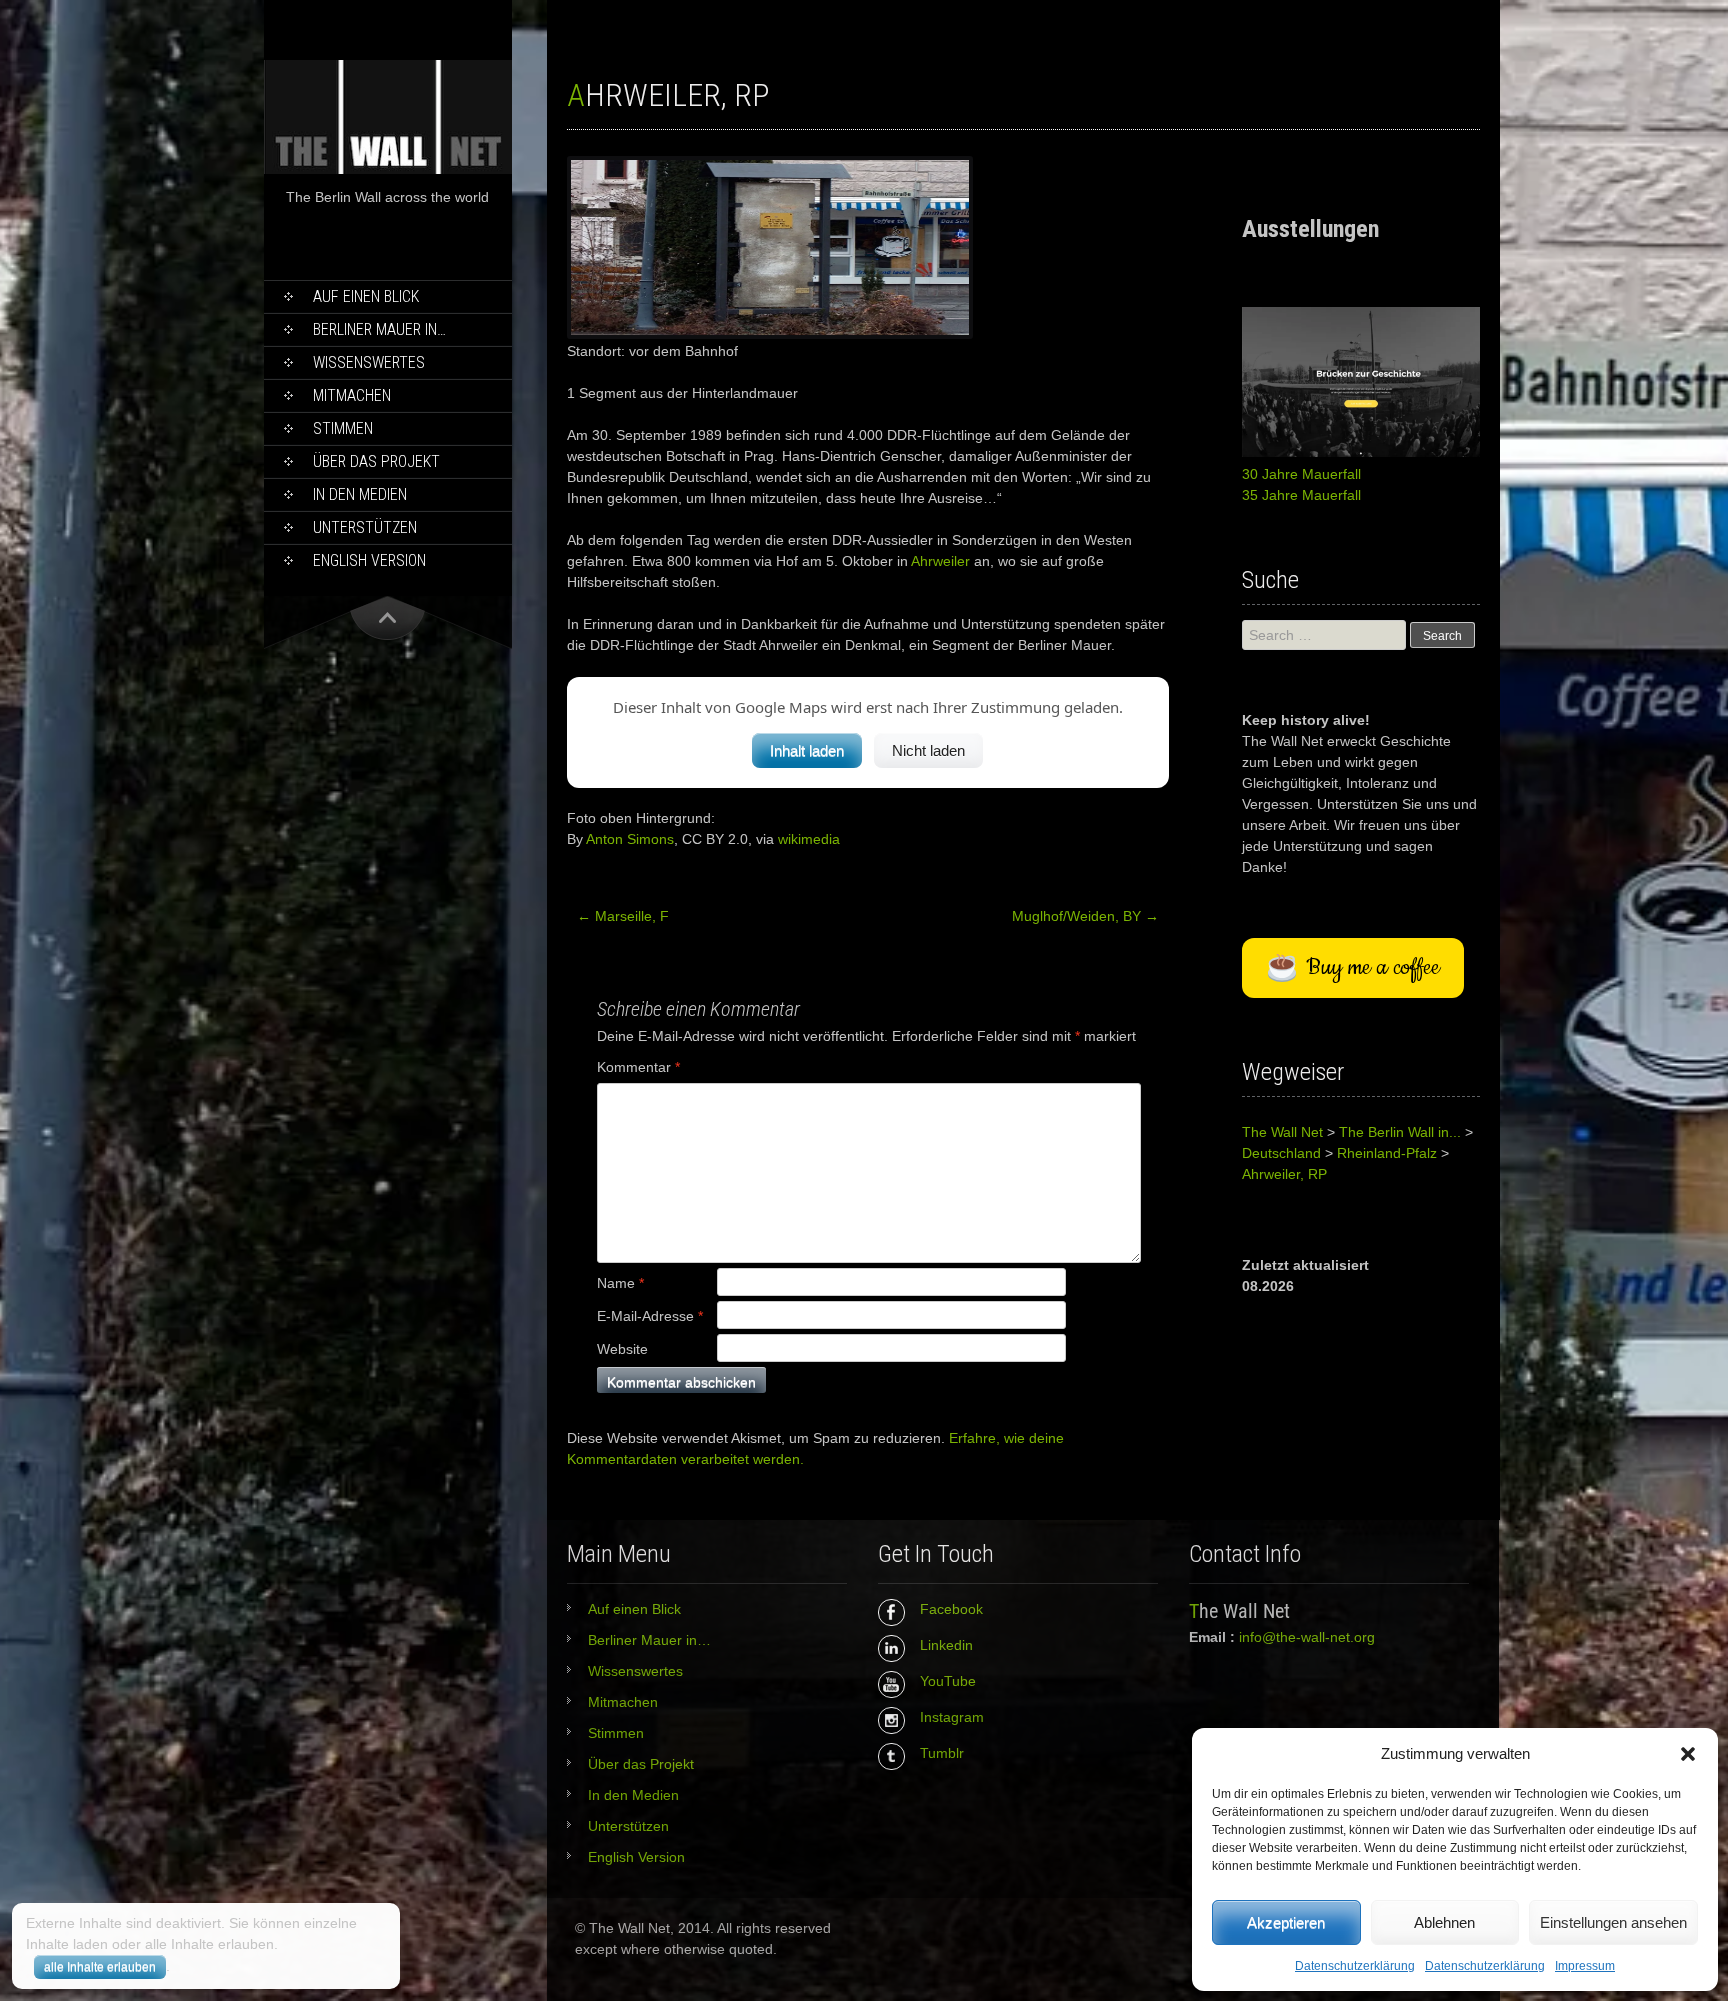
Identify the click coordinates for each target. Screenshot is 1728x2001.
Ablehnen (1444, 1922)
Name (620, 1283)
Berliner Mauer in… (379, 329)
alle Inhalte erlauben (100, 1967)
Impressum (1585, 1966)
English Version (369, 560)
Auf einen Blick (366, 296)
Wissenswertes (369, 362)
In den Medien (360, 494)
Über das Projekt (376, 461)
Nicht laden (928, 750)
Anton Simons (630, 839)
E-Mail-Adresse (650, 1316)
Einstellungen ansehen (1613, 1922)
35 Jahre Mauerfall (1301, 495)
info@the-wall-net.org (1307, 1637)
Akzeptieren (1286, 1922)
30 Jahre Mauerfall (1301, 474)
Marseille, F (623, 916)
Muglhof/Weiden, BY (1085, 916)
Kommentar (638, 1067)
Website (622, 1349)
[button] (1688, 1754)
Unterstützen (365, 527)
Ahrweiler (940, 561)
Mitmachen (352, 395)
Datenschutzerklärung (1355, 1966)
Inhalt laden (807, 750)
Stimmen (343, 428)
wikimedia (809, 839)
